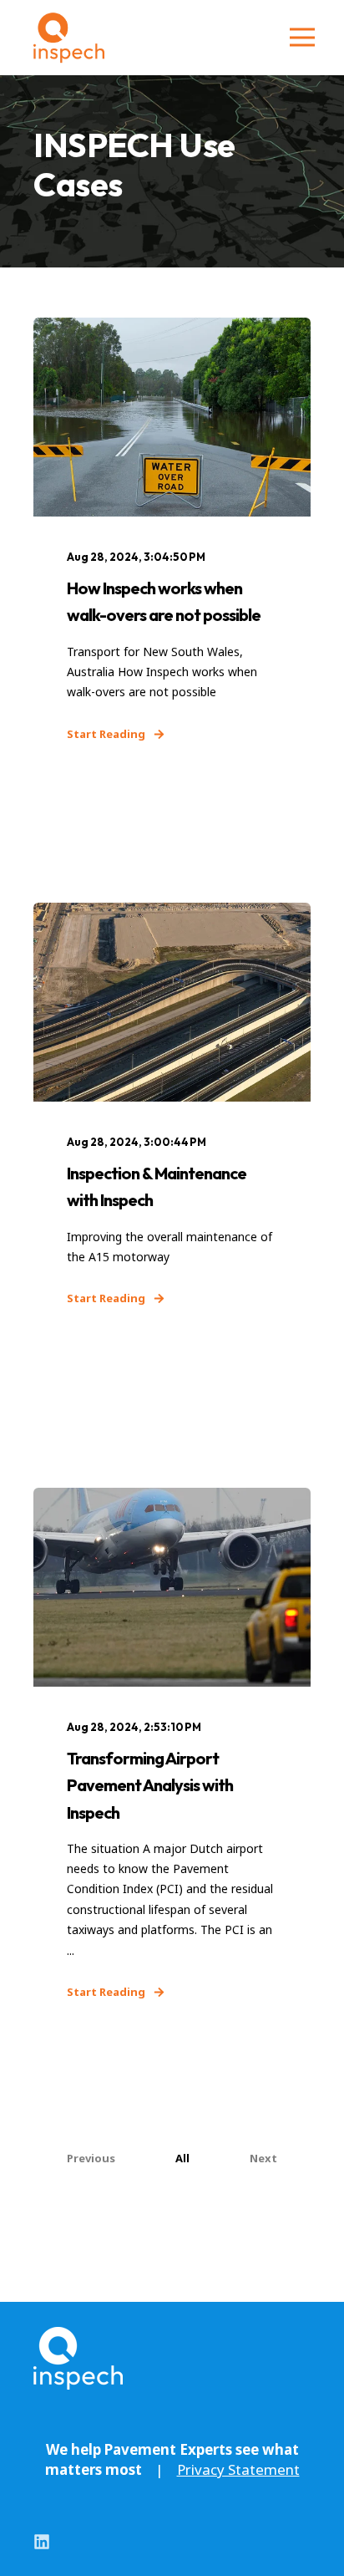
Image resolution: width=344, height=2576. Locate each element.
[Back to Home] (69, 38)
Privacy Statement (238, 2469)
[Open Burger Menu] (302, 38)
